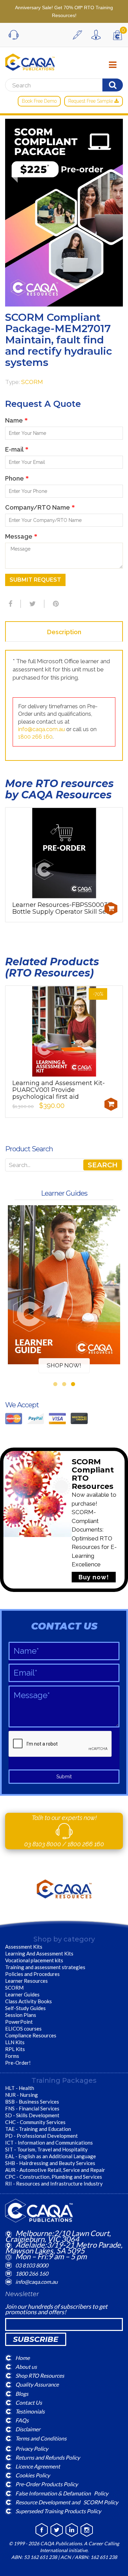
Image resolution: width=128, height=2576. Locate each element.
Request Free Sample (91, 101)
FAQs (22, 2420)
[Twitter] (32, 604)
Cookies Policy (33, 2475)
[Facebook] (10, 604)
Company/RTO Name (40, 507)
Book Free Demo (39, 101)
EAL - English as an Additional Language (51, 2156)
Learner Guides (22, 1994)
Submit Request (35, 580)
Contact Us (29, 2402)
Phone (17, 478)
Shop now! (64, 1365)
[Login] (98, 35)
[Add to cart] (111, 909)
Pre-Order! (18, 2063)
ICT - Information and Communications (49, 2143)
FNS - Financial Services (32, 2108)
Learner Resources (26, 1981)
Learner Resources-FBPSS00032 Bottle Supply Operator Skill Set (62, 908)
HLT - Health (20, 2088)
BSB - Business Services (32, 2102)
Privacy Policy (32, 2448)
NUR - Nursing (22, 2095)
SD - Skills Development (32, 2115)
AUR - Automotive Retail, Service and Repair (55, 2170)
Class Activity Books (29, 2001)
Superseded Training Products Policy (58, 2511)
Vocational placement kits (34, 1960)
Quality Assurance (37, 2384)
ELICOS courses (23, 2029)
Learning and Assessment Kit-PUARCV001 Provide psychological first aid (59, 1090)
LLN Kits (15, 2042)
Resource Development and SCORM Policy (67, 2502)
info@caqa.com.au (41, 729)
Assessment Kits (24, 1947)
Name (16, 420)
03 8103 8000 (43, 1844)
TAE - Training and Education (38, 2129)
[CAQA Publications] (30, 60)
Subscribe (36, 2339)
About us (26, 2367)
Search (103, 1165)
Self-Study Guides (25, 2008)
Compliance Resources (31, 2035)
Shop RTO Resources (40, 2375)
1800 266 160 (35, 737)
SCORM (32, 382)
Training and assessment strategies (45, 1967)
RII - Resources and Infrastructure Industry (54, 2183)
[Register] (79, 35)
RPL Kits (15, 2049)
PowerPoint (19, 2022)
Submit (64, 1777)
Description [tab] (64, 632)
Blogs (22, 2393)
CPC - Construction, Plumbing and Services (54, 2177)
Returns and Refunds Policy (48, 2457)
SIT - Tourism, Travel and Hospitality (46, 2149)
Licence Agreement (38, 2466)
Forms (12, 2056)
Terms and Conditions (41, 2438)
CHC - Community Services (35, 2122)
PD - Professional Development (41, 2136)
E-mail (17, 449)
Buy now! (94, 1577)
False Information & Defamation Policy (62, 2493)
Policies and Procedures (32, 1974)
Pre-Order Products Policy (47, 2484)
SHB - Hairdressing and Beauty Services (50, 2163)
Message (21, 536)
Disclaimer (28, 2429)
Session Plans (21, 2015)
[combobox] (64, 1165)
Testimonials (30, 2411)
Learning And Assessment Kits (39, 1953)
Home (23, 2358)
